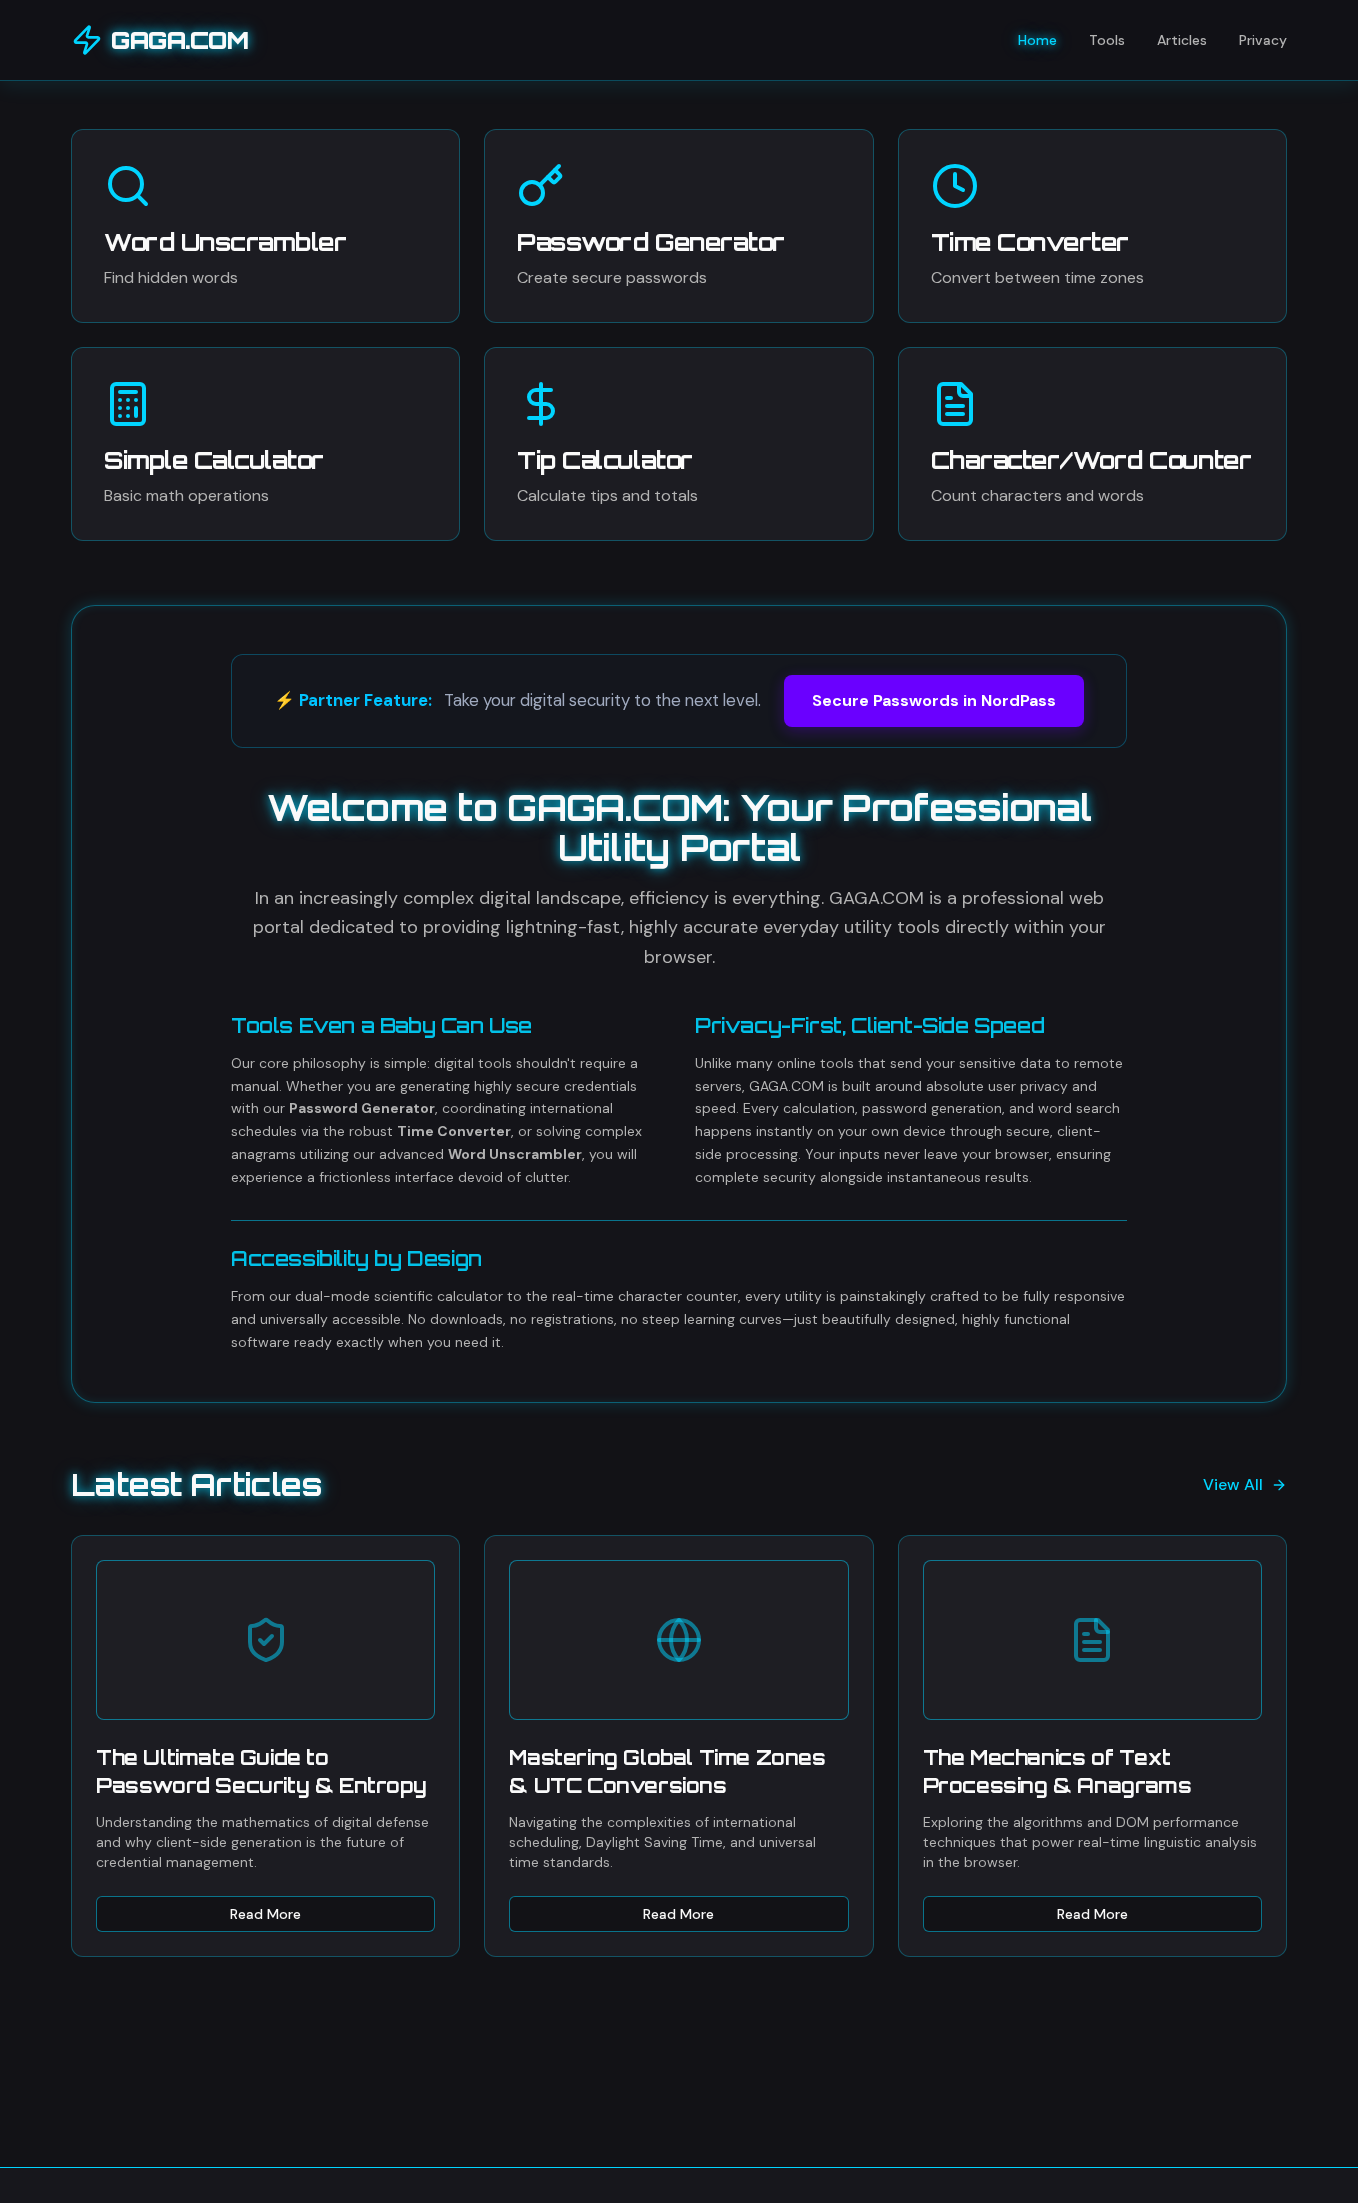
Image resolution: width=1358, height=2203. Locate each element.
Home (1037, 40)
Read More (265, 1914)
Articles (1182, 40)
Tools (1107, 40)
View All (1233, 1484)
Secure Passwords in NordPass (934, 700)
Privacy (1263, 40)
